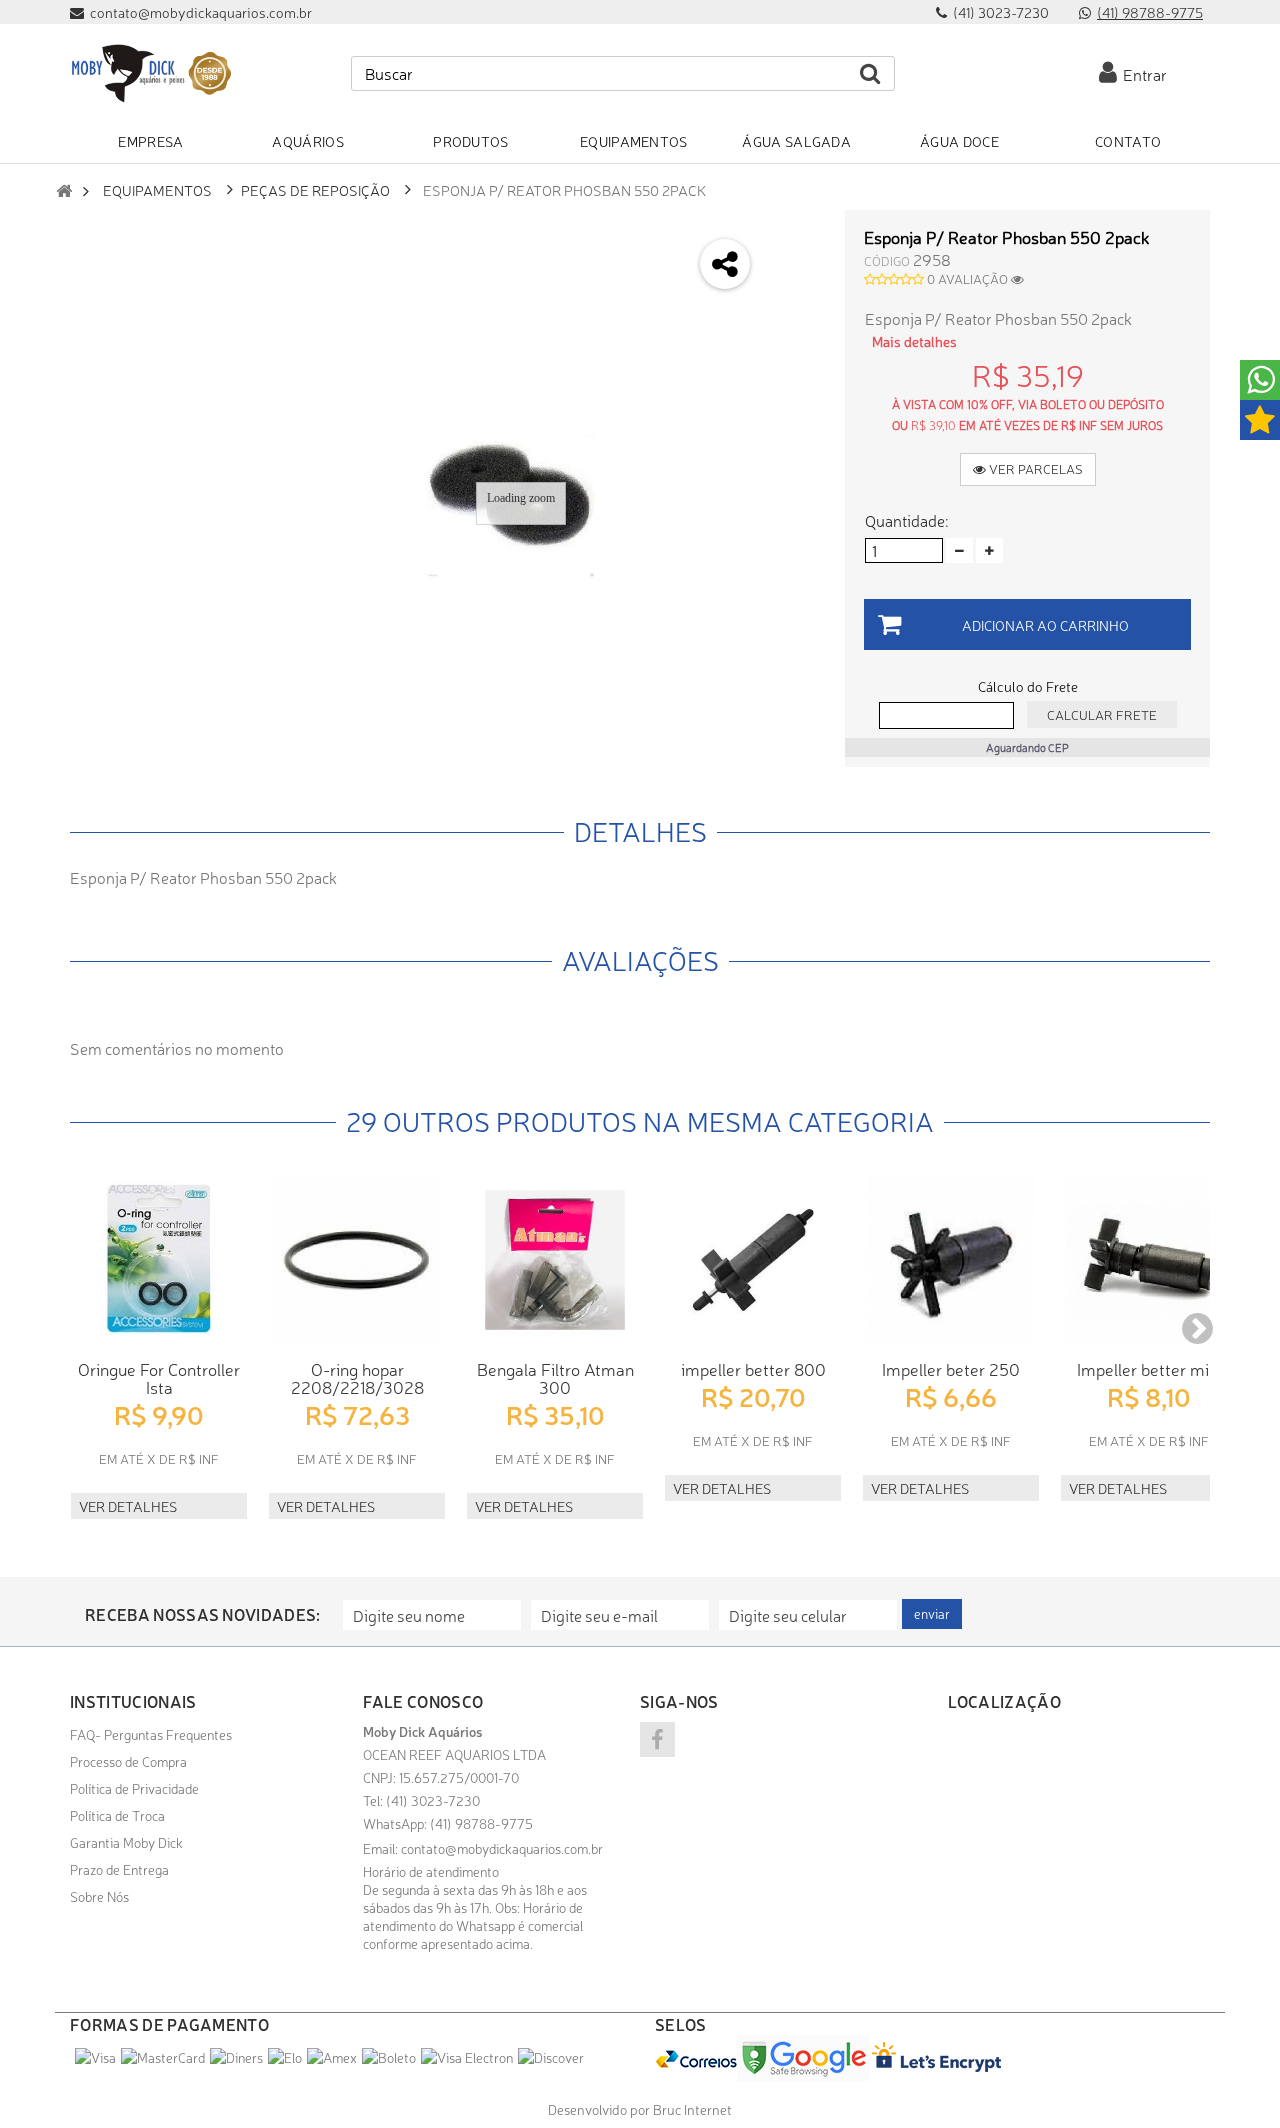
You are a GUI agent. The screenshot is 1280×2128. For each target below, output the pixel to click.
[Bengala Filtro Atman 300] (555, 1260)
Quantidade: (906, 520)
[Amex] (332, 2057)
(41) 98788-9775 (1150, 12)
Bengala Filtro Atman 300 (555, 1377)
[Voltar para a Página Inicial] (64, 190)
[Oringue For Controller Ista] (159, 1260)
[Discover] (551, 2057)
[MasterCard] (163, 2057)
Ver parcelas (1034, 468)
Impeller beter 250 (951, 1368)
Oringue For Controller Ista (159, 1377)
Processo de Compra (128, 1761)
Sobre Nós (99, 1896)
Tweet (796, 232)
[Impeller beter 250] (951, 1260)
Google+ (796, 338)
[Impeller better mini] (1149, 1260)
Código (887, 260)
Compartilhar (796, 285)
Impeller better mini (1149, 1368)
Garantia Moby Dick (126, 1842)
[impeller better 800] (753, 1260)
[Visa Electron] (467, 2057)
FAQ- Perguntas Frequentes (151, 1734)
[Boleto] (389, 2057)
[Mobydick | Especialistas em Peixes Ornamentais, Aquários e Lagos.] (150, 73)
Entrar (1142, 74)
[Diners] (236, 2057)
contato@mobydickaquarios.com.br (502, 1848)
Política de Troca (117, 1815)
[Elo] (285, 2057)
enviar (932, 1613)
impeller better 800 (753, 1368)
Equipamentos (157, 189)
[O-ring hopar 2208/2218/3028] (357, 1260)
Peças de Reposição (315, 189)
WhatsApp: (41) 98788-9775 (448, 1823)
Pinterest (796, 391)
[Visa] (95, 2057)
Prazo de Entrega (119, 1869)
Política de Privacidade (134, 1788)
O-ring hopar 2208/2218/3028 (357, 1377)
